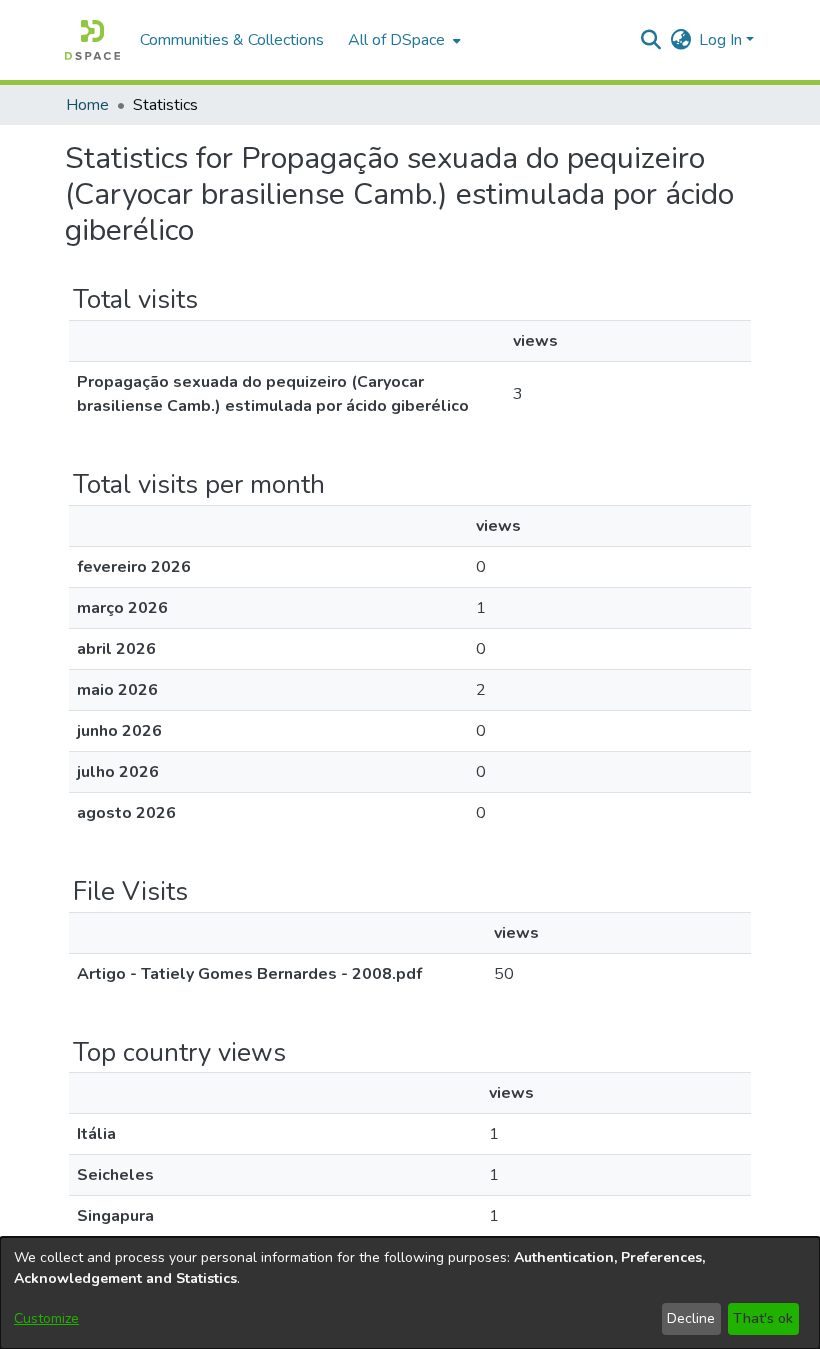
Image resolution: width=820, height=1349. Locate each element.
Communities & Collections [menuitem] (232, 40)
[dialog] (410, 1293)
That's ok (763, 1318)
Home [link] (87, 105)
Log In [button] (722, 40)
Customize (46, 1318)
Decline (691, 1318)
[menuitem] (402, 40)
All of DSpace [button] (396, 40)
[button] (92, 40)
